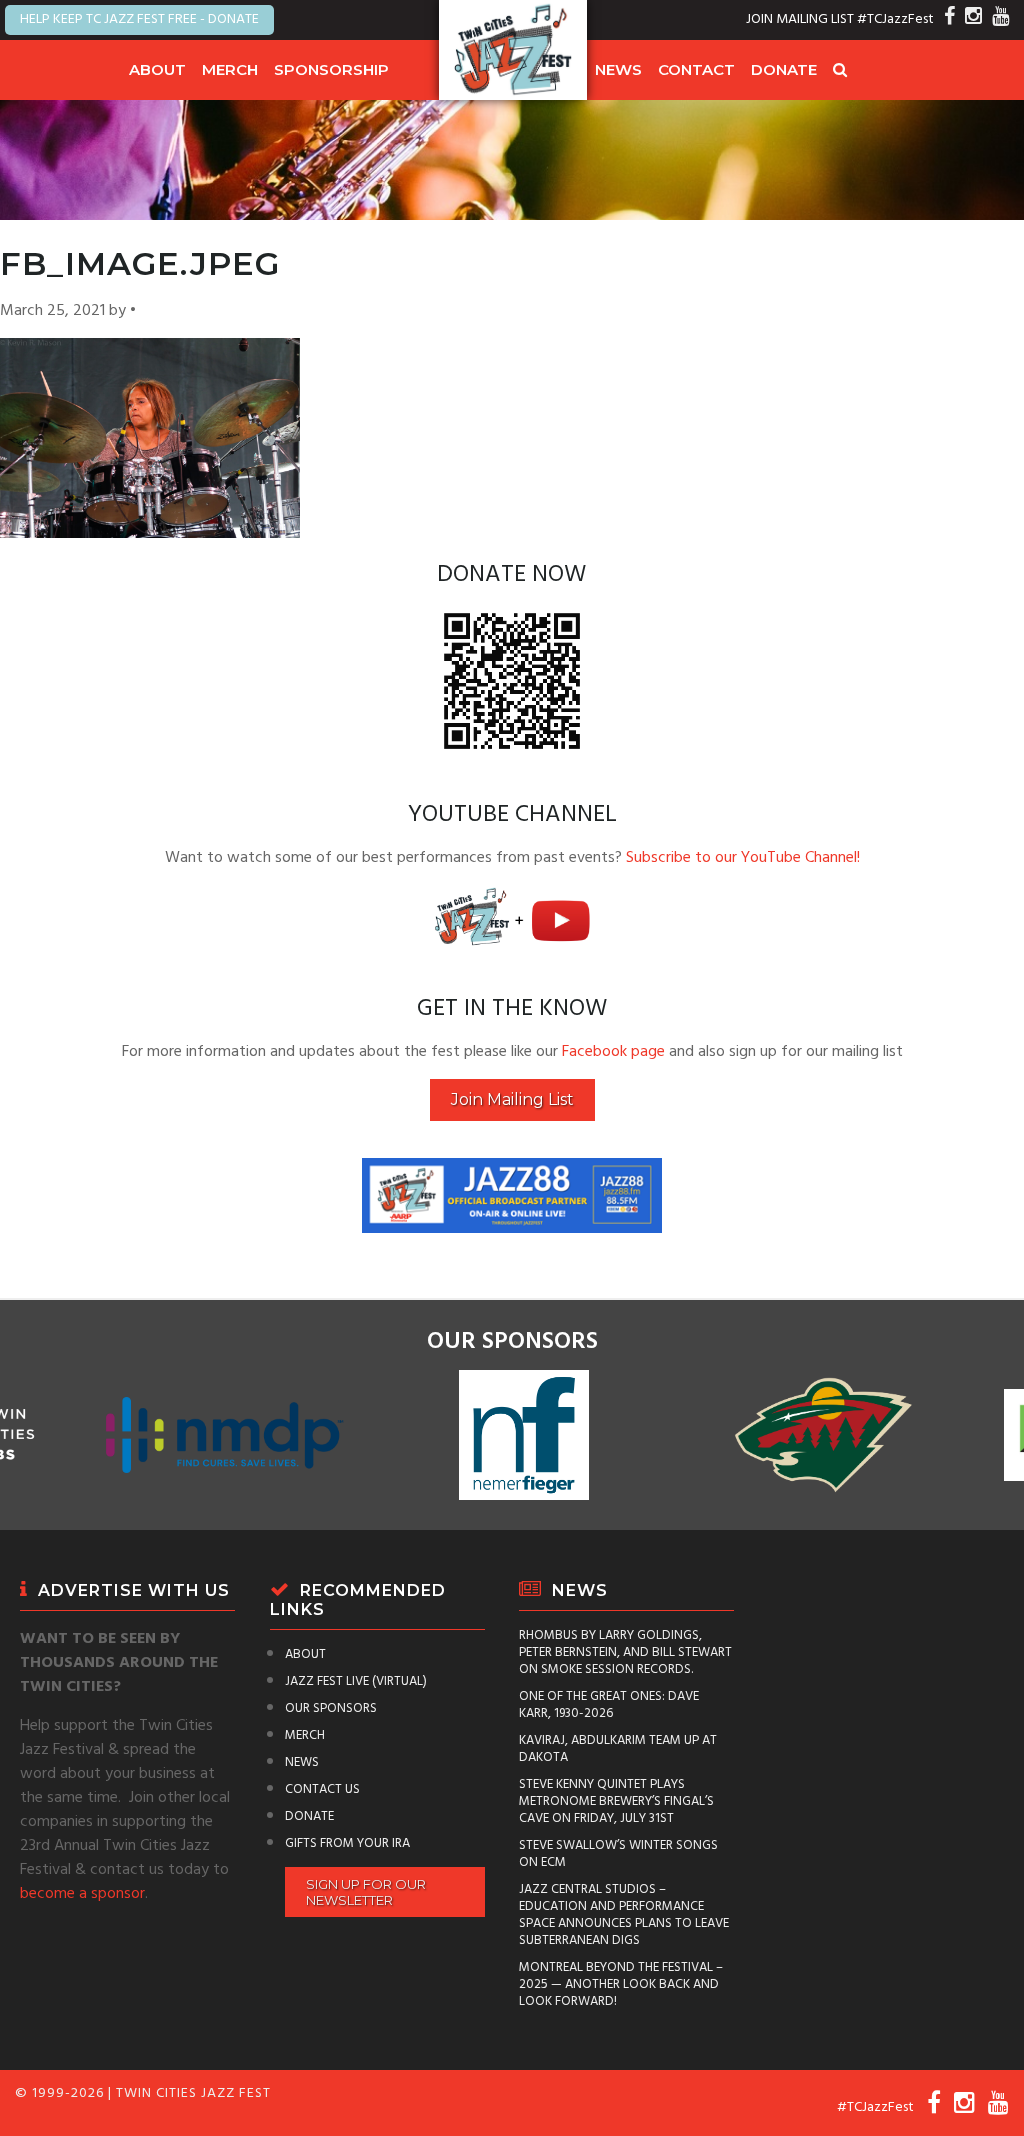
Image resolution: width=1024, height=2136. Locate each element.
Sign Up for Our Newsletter (366, 1892)
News (618, 69)
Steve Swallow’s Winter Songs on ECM (618, 1854)
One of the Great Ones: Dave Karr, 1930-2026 (609, 1705)
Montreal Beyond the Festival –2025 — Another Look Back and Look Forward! (621, 1984)
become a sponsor (82, 1894)
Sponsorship (331, 69)
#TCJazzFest (895, 19)
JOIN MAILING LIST (800, 19)
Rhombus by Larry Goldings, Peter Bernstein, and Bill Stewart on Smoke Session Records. (625, 1652)
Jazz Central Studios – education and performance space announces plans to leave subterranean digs (624, 1915)
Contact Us (322, 1789)
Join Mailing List (512, 1099)
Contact (696, 69)
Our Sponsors (331, 1708)
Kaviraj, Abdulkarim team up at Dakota (618, 1749)
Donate (784, 69)
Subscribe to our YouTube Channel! (743, 858)
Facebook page (613, 1052)
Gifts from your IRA (347, 1843)
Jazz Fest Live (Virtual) (356, 1681)
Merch (230, 69)
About (157, 69)
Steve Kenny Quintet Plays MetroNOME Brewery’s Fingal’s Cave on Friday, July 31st (616, 1801)
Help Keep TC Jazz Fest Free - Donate (139, 19)
